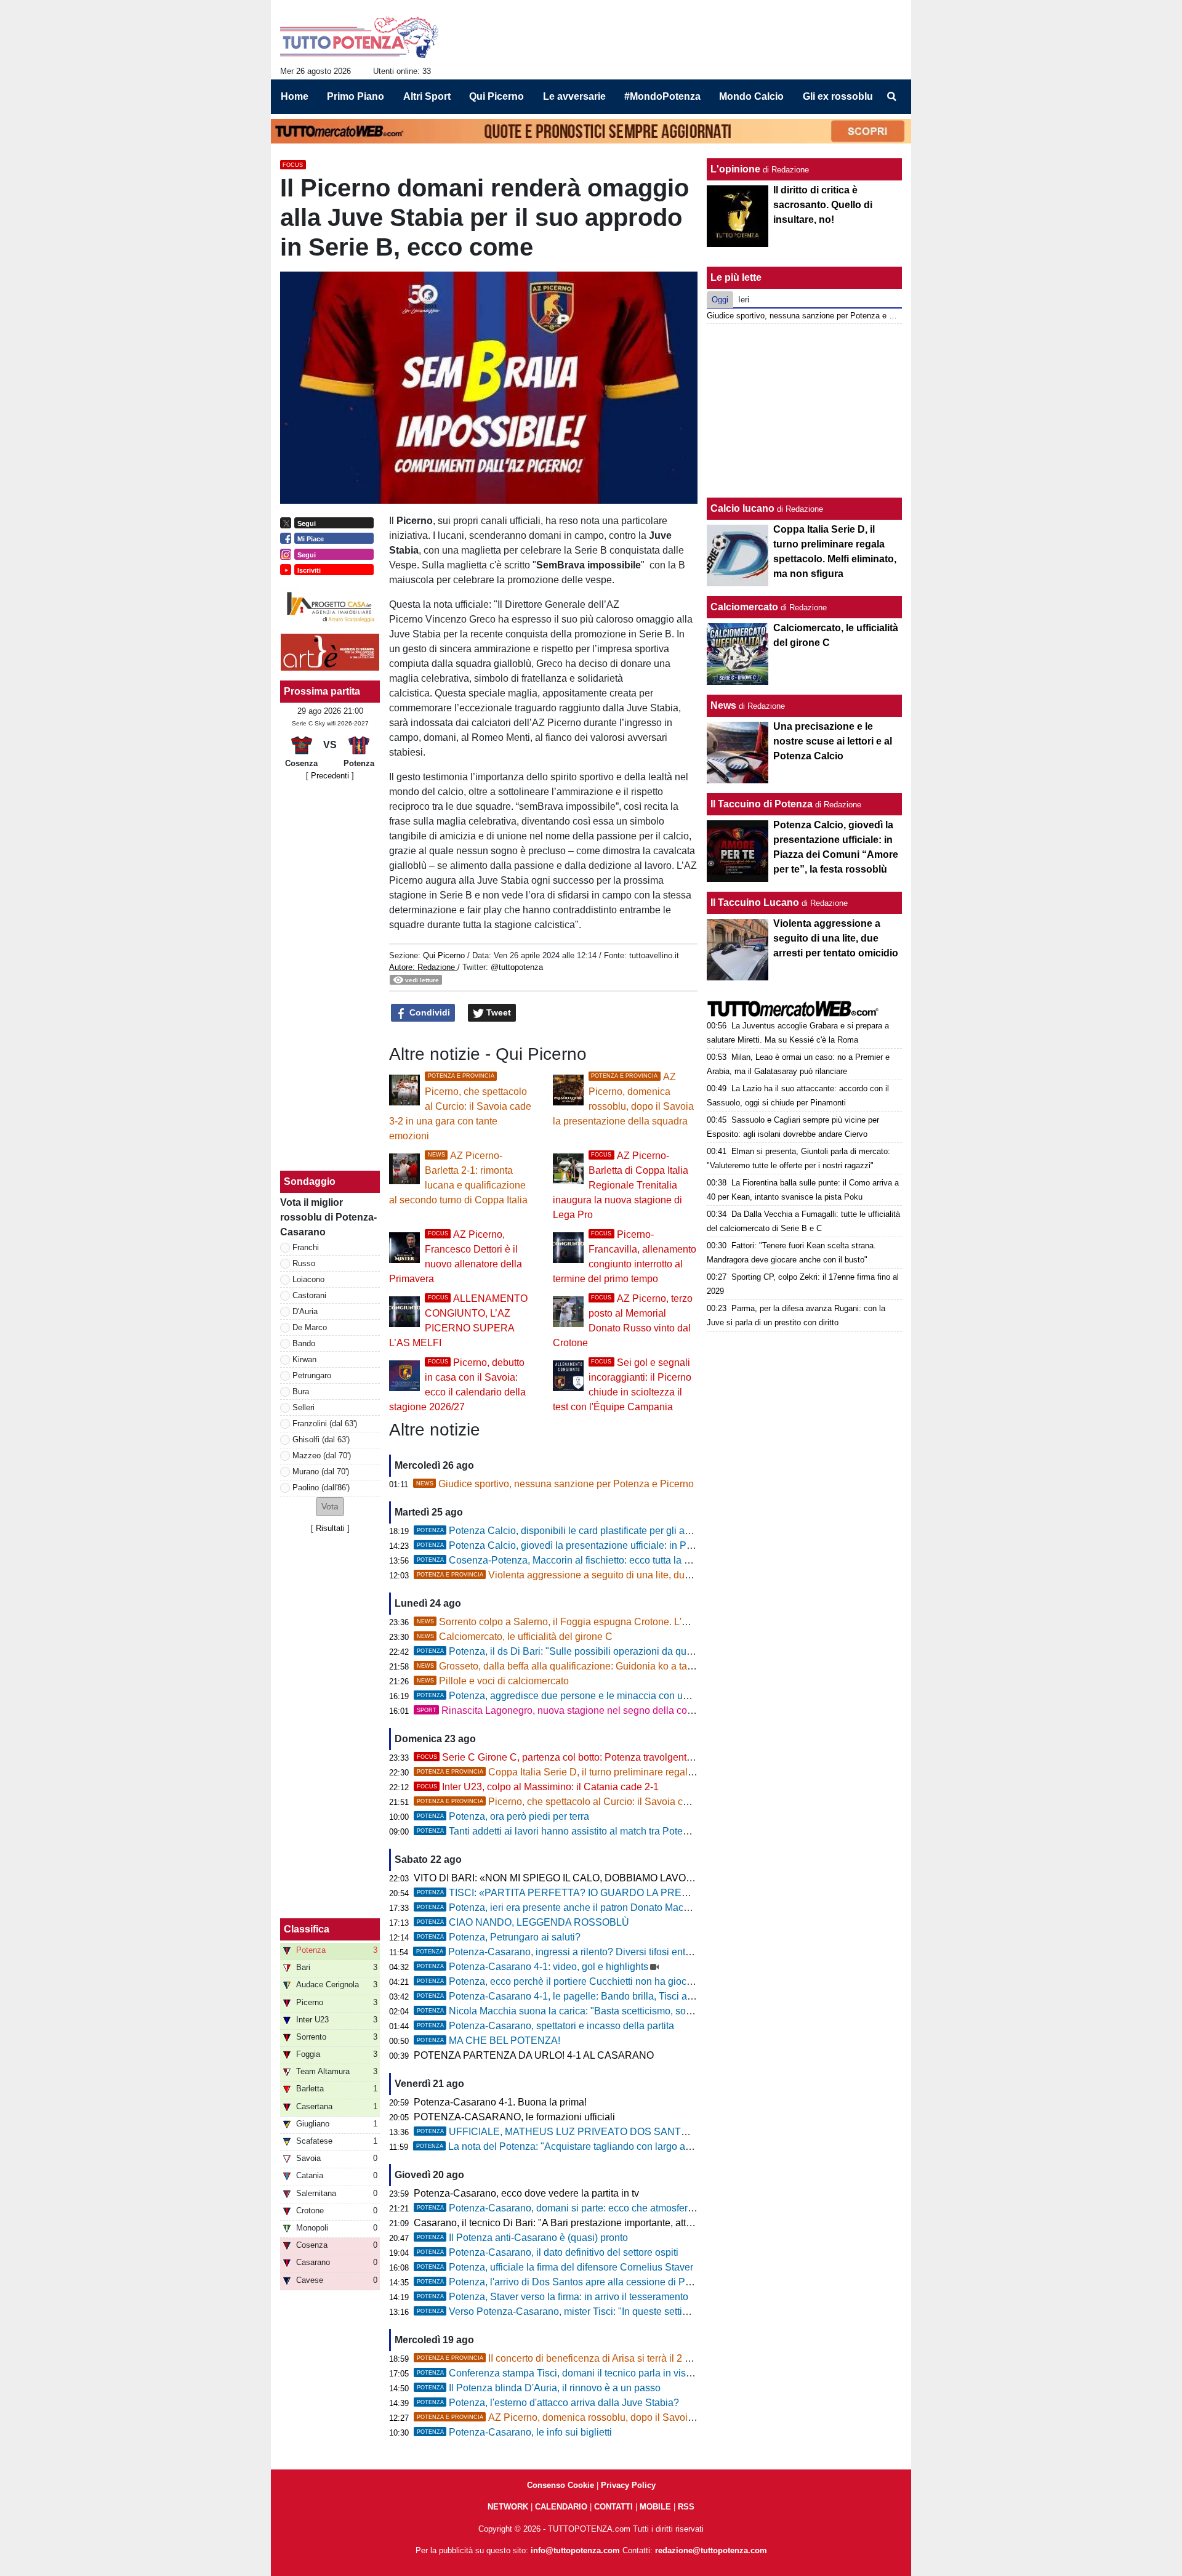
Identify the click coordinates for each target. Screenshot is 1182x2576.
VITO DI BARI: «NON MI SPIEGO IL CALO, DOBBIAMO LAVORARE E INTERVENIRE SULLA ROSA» (639, 1878)
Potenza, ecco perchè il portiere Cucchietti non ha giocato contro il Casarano (600, 1981)
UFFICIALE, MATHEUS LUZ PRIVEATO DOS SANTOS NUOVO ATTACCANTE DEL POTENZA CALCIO (665, 2132)
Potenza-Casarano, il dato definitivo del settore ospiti (548, 2252)
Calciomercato (744, 607)
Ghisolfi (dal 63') (321, 1439)
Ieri (744, 300)
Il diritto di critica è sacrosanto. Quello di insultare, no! (823, 205)
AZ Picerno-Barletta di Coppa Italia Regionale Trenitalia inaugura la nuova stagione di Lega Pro (621, 1185)
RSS (686, 2507)
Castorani (309, 1295)
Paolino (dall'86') (321, 1488)
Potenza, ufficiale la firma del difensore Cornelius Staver (555, 2267)
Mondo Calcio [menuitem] (751, 96)
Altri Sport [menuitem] (427, 96)
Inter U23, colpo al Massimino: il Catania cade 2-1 (538, 1787)
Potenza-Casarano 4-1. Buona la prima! (500, 2102)
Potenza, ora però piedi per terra (503, 1816)
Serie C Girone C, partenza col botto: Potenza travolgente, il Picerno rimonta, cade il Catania (630, 1757)
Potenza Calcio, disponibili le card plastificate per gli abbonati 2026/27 (586, 1531)
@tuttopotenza (517, 967)
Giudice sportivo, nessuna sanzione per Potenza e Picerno (555, 1484)
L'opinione (735, 169)
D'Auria (305, 1311)
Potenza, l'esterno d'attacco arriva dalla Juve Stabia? (548, 2403)
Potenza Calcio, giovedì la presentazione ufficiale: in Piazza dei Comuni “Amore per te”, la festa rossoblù (660, 1545)
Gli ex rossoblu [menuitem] (838, 96)
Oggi (720, 300)
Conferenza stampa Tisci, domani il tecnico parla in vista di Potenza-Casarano (603, 2373)
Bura (301, 1391)
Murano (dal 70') (321, 1472)
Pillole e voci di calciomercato (493, 1681)
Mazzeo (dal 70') (322, 1456)
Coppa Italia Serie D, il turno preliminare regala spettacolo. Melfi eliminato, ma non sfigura (648, 1772)
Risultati (330, 1528)
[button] (330, 1507)
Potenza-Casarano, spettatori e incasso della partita (545, 2026)
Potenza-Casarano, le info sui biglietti (514, 2432)
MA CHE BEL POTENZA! (488, 2041)
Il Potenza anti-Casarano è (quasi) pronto (522, 2238)
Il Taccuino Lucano (755, 902)
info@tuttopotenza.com (575, 2550)
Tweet (497, 1012)
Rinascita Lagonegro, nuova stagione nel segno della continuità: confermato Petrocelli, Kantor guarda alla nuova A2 (681, 1710)
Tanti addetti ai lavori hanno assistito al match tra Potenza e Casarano (585, 1831)
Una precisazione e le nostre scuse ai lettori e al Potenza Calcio (833, 741)
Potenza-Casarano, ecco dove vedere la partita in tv (526, 2193)
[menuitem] (891, 97)
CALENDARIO (561, 2507)
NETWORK (508, 2507)
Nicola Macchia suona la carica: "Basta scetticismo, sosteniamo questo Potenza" (609, 2011)
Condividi (428, 1012)
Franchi (306, 1247)
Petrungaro (312, 1375)
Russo (304, 1263)
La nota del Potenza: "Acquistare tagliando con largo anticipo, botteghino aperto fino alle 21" (633, 2146)
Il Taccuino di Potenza (762, 804)
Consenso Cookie (561, 2485)
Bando (304, 1343)
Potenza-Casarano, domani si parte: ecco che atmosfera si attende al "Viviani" (603, 2208)
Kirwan (304, 1359)
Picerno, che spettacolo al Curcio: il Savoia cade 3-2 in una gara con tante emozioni (460, 1107)
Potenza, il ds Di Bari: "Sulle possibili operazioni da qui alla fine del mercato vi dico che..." (628, 1651)
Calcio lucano (744, 508)
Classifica (307, 1929)
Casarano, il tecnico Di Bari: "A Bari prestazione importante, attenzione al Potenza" (594, 2223)
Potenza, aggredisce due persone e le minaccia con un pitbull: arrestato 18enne (606, 1696)
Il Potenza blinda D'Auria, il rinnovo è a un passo (539, 2388)
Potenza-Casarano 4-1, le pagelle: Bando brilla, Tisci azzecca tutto (578, 1996)
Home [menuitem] (295, 96)
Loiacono (308, 1279)
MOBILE (655, 2507)
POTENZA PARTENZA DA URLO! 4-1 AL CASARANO (534, 2055)
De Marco (310, 1327)
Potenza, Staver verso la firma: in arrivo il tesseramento (553, 2297)
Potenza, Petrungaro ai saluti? (499, 1937)
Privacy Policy (628, 2485)
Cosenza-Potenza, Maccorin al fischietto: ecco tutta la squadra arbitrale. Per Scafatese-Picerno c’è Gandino (667, 1560)
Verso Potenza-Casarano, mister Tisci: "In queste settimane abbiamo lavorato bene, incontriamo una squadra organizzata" (698, 2312)
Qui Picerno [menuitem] (497, 96)
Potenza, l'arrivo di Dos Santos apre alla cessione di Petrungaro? (575, 2282)
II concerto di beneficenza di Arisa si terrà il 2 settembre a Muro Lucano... (610, 2358)
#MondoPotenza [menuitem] (662, 96)
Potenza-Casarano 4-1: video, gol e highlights (533, 1967)
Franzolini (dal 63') (325, 1423)
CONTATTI (613, 2507)
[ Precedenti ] (330, 776)
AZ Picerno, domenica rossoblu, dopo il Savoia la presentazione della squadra (624, 2417)
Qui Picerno (444, 955)
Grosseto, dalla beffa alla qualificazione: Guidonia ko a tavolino (565, 1666)
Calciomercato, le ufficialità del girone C (515, 1637)
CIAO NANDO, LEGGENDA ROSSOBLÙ (523, 1922)
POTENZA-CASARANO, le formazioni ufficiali (514, 2117)
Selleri (304, 1407)
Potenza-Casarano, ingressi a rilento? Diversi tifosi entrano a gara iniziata (593, 1952)
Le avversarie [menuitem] (574, 96)
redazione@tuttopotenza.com (711, 2550)
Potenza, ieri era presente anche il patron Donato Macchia (559, 1908)
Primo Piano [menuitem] (356, 96)
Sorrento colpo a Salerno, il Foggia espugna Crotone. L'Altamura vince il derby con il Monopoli (633, 1622)
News (723, 705)
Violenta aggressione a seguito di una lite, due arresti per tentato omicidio (612, 1575)
